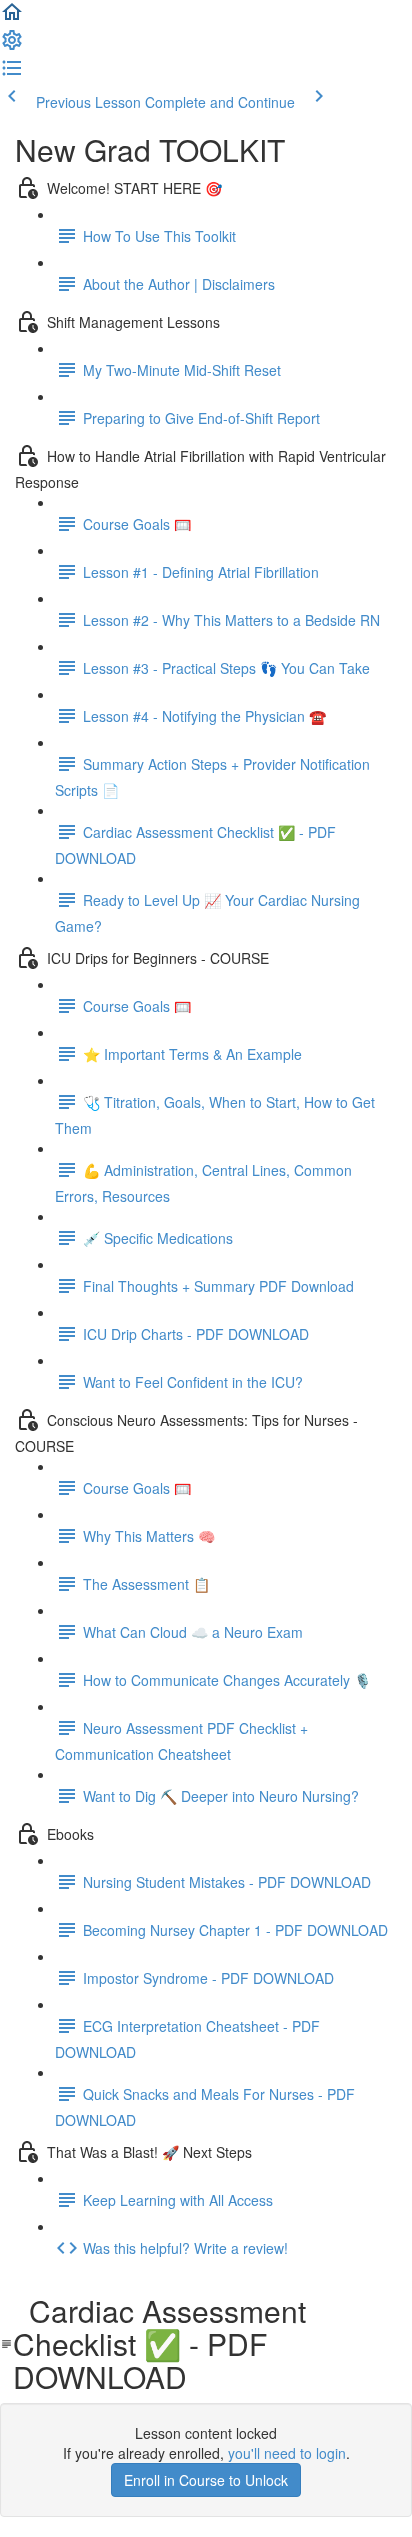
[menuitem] (12, 46)
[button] (12, 18)
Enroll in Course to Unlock (206, 2480)
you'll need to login (287, 2453)
